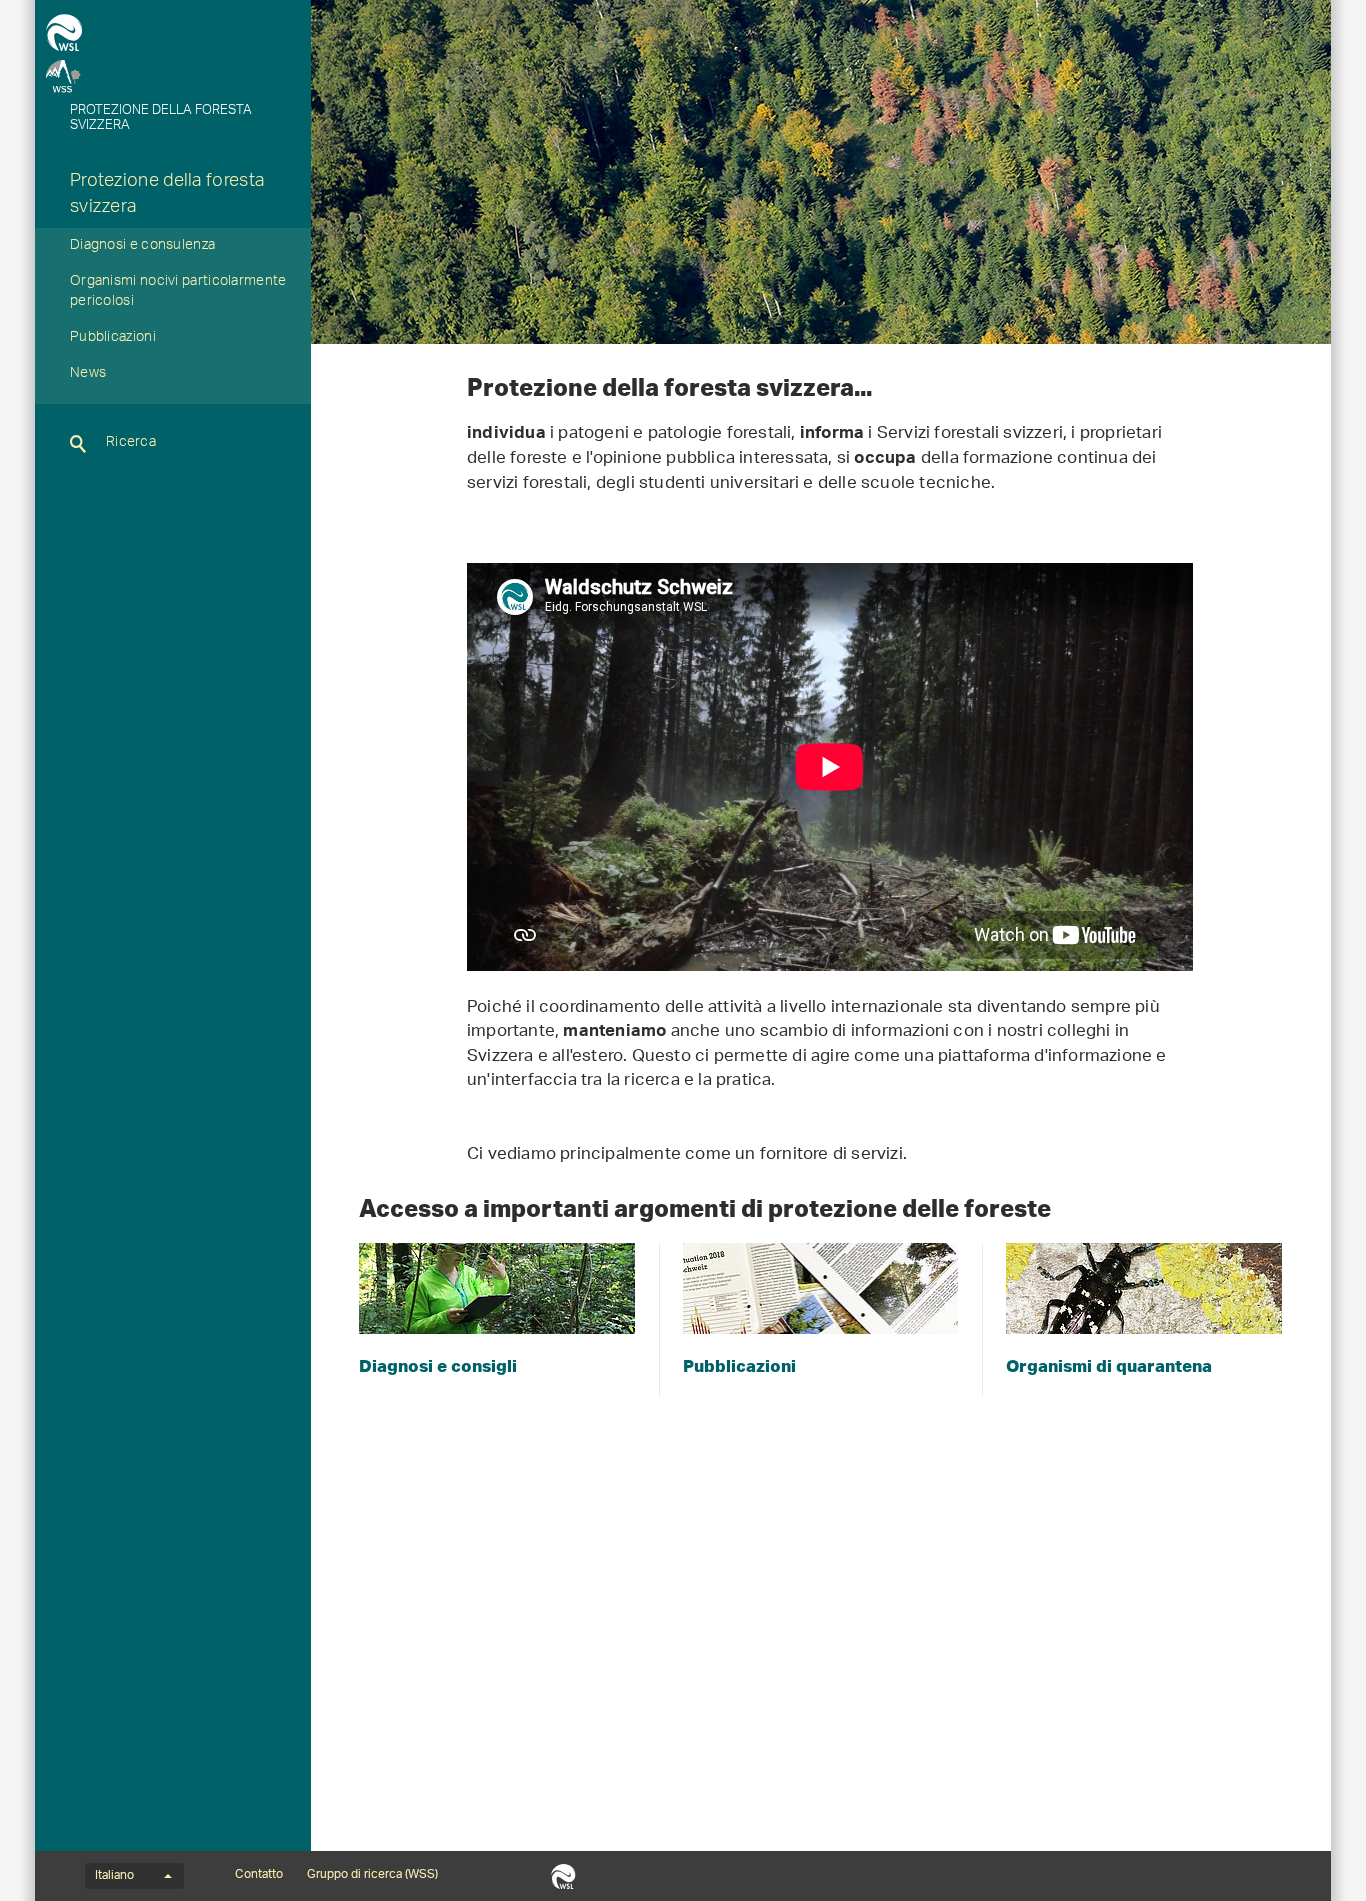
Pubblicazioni (113, 339)
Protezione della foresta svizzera (167, 196)
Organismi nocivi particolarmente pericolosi (178, 293)
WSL (563, 1876)
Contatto (259, 1875)
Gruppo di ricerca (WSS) (372, 1875)
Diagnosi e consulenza (142, 247)
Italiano (114, 1876)
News (88, 375)
